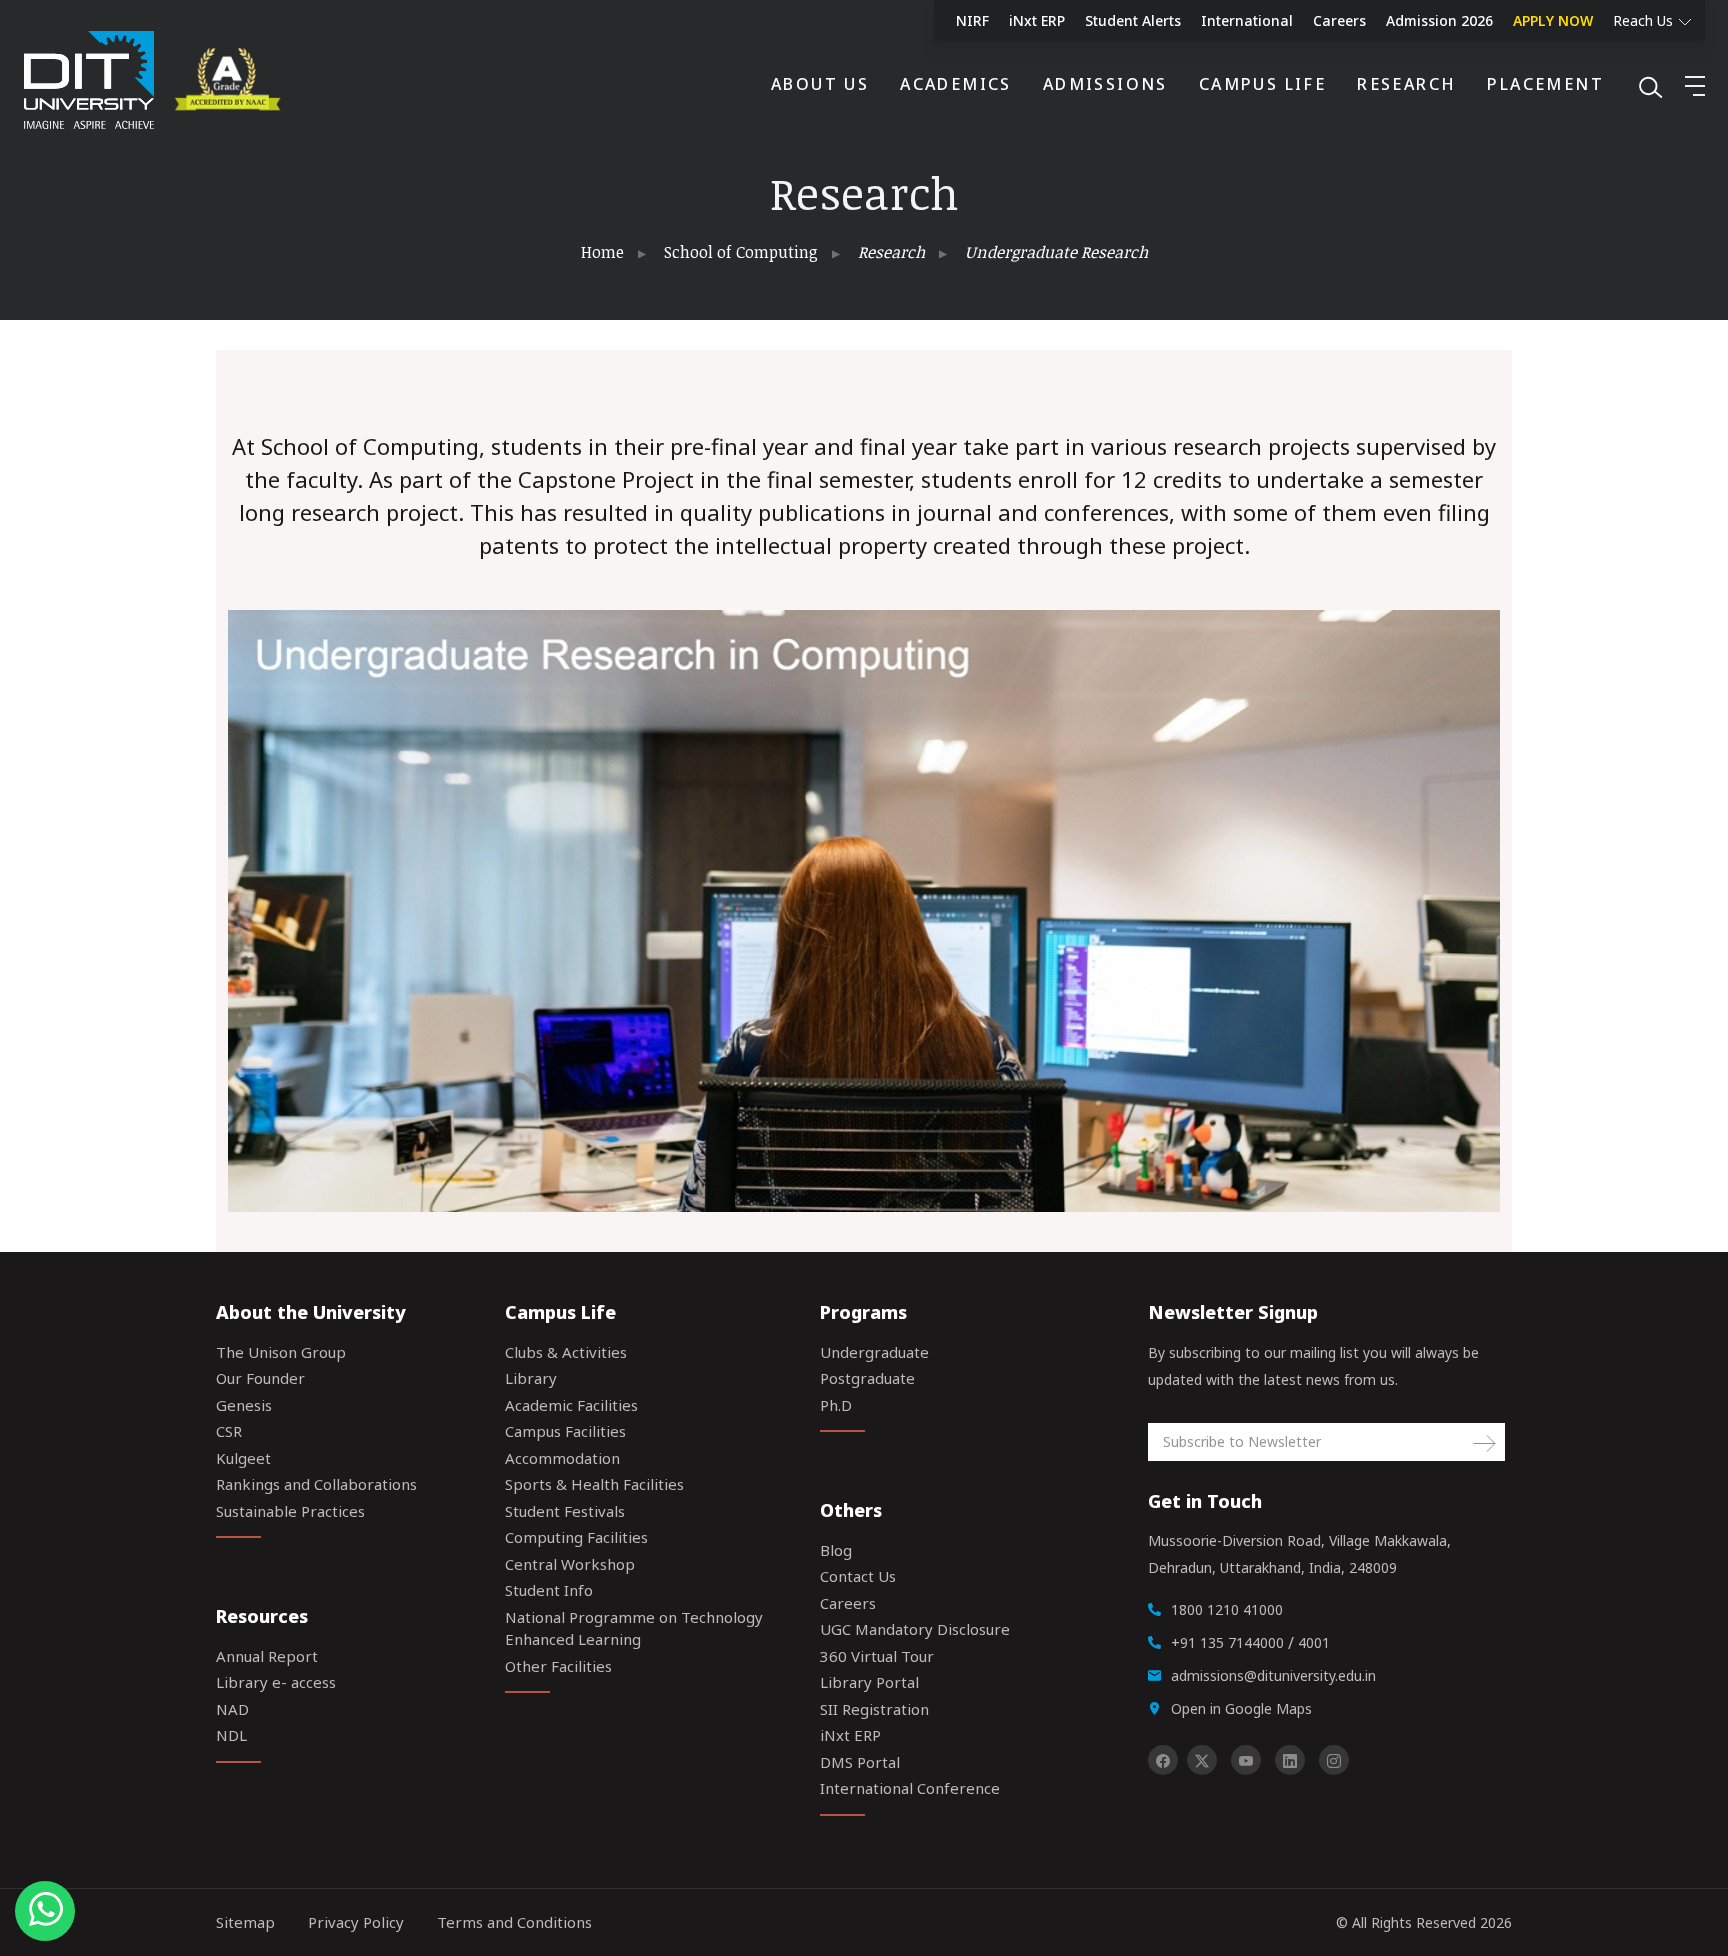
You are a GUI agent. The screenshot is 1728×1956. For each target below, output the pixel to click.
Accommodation (562, 1458)
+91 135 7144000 (1227, 1642)
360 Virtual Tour (877, 1656)
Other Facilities (558, 1666)
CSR (229, 1431)
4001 (1314, 1642)
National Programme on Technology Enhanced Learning (634, 1628)
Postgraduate (867, 1378)
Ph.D (836, 1405)
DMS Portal (860, 1762)
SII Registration (874, 1709)
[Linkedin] (1290, 1760)
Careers (1339, 20)
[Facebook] (1163, 1760)
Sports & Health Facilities (594, 1484)
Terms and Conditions (514, 1922)
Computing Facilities (576, 1537)
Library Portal (869, 1682)
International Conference (910, 1788)
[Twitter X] (1202, 1760)
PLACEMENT (1545, 84)
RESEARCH (1406, 84)
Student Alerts (1133, 20)
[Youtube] (1246, 1760)
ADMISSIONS (1105, 84)
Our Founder (260, 1378)
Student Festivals (565, 1511)
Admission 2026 (1439, 20)
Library (531, 1378)
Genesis (244, 1405)
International (1247, 20)
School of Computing (741, 252)
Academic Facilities (571, 1405)
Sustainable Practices (290, 1511)
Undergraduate (874, 1352)
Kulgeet (243, 1458)
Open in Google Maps (1241, 1708)
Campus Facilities (565, 1431)
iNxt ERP (1037, 20)
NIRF (972, 20)
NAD (232, 1709)
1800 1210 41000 (1227, 1609)
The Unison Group (281, 1352)
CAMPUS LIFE (1262, 84)
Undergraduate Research (1056, 252)
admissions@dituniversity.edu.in (1273, 1675)
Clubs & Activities (566, 1352)
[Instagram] (1334, 1760)
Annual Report (267, 1656)
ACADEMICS (956, 84)
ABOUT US (820, 84)
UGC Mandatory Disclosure (915, 1629)
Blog (836, 1550)
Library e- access (276, 1682)
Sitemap (245, 1922)
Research (891, 252)
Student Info (549, 1590)
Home (602, 252)
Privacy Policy (356, 1922)
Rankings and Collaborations (316, 1484)
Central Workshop (570, 1564)
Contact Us (858, 1576)
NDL (231, 1735)
